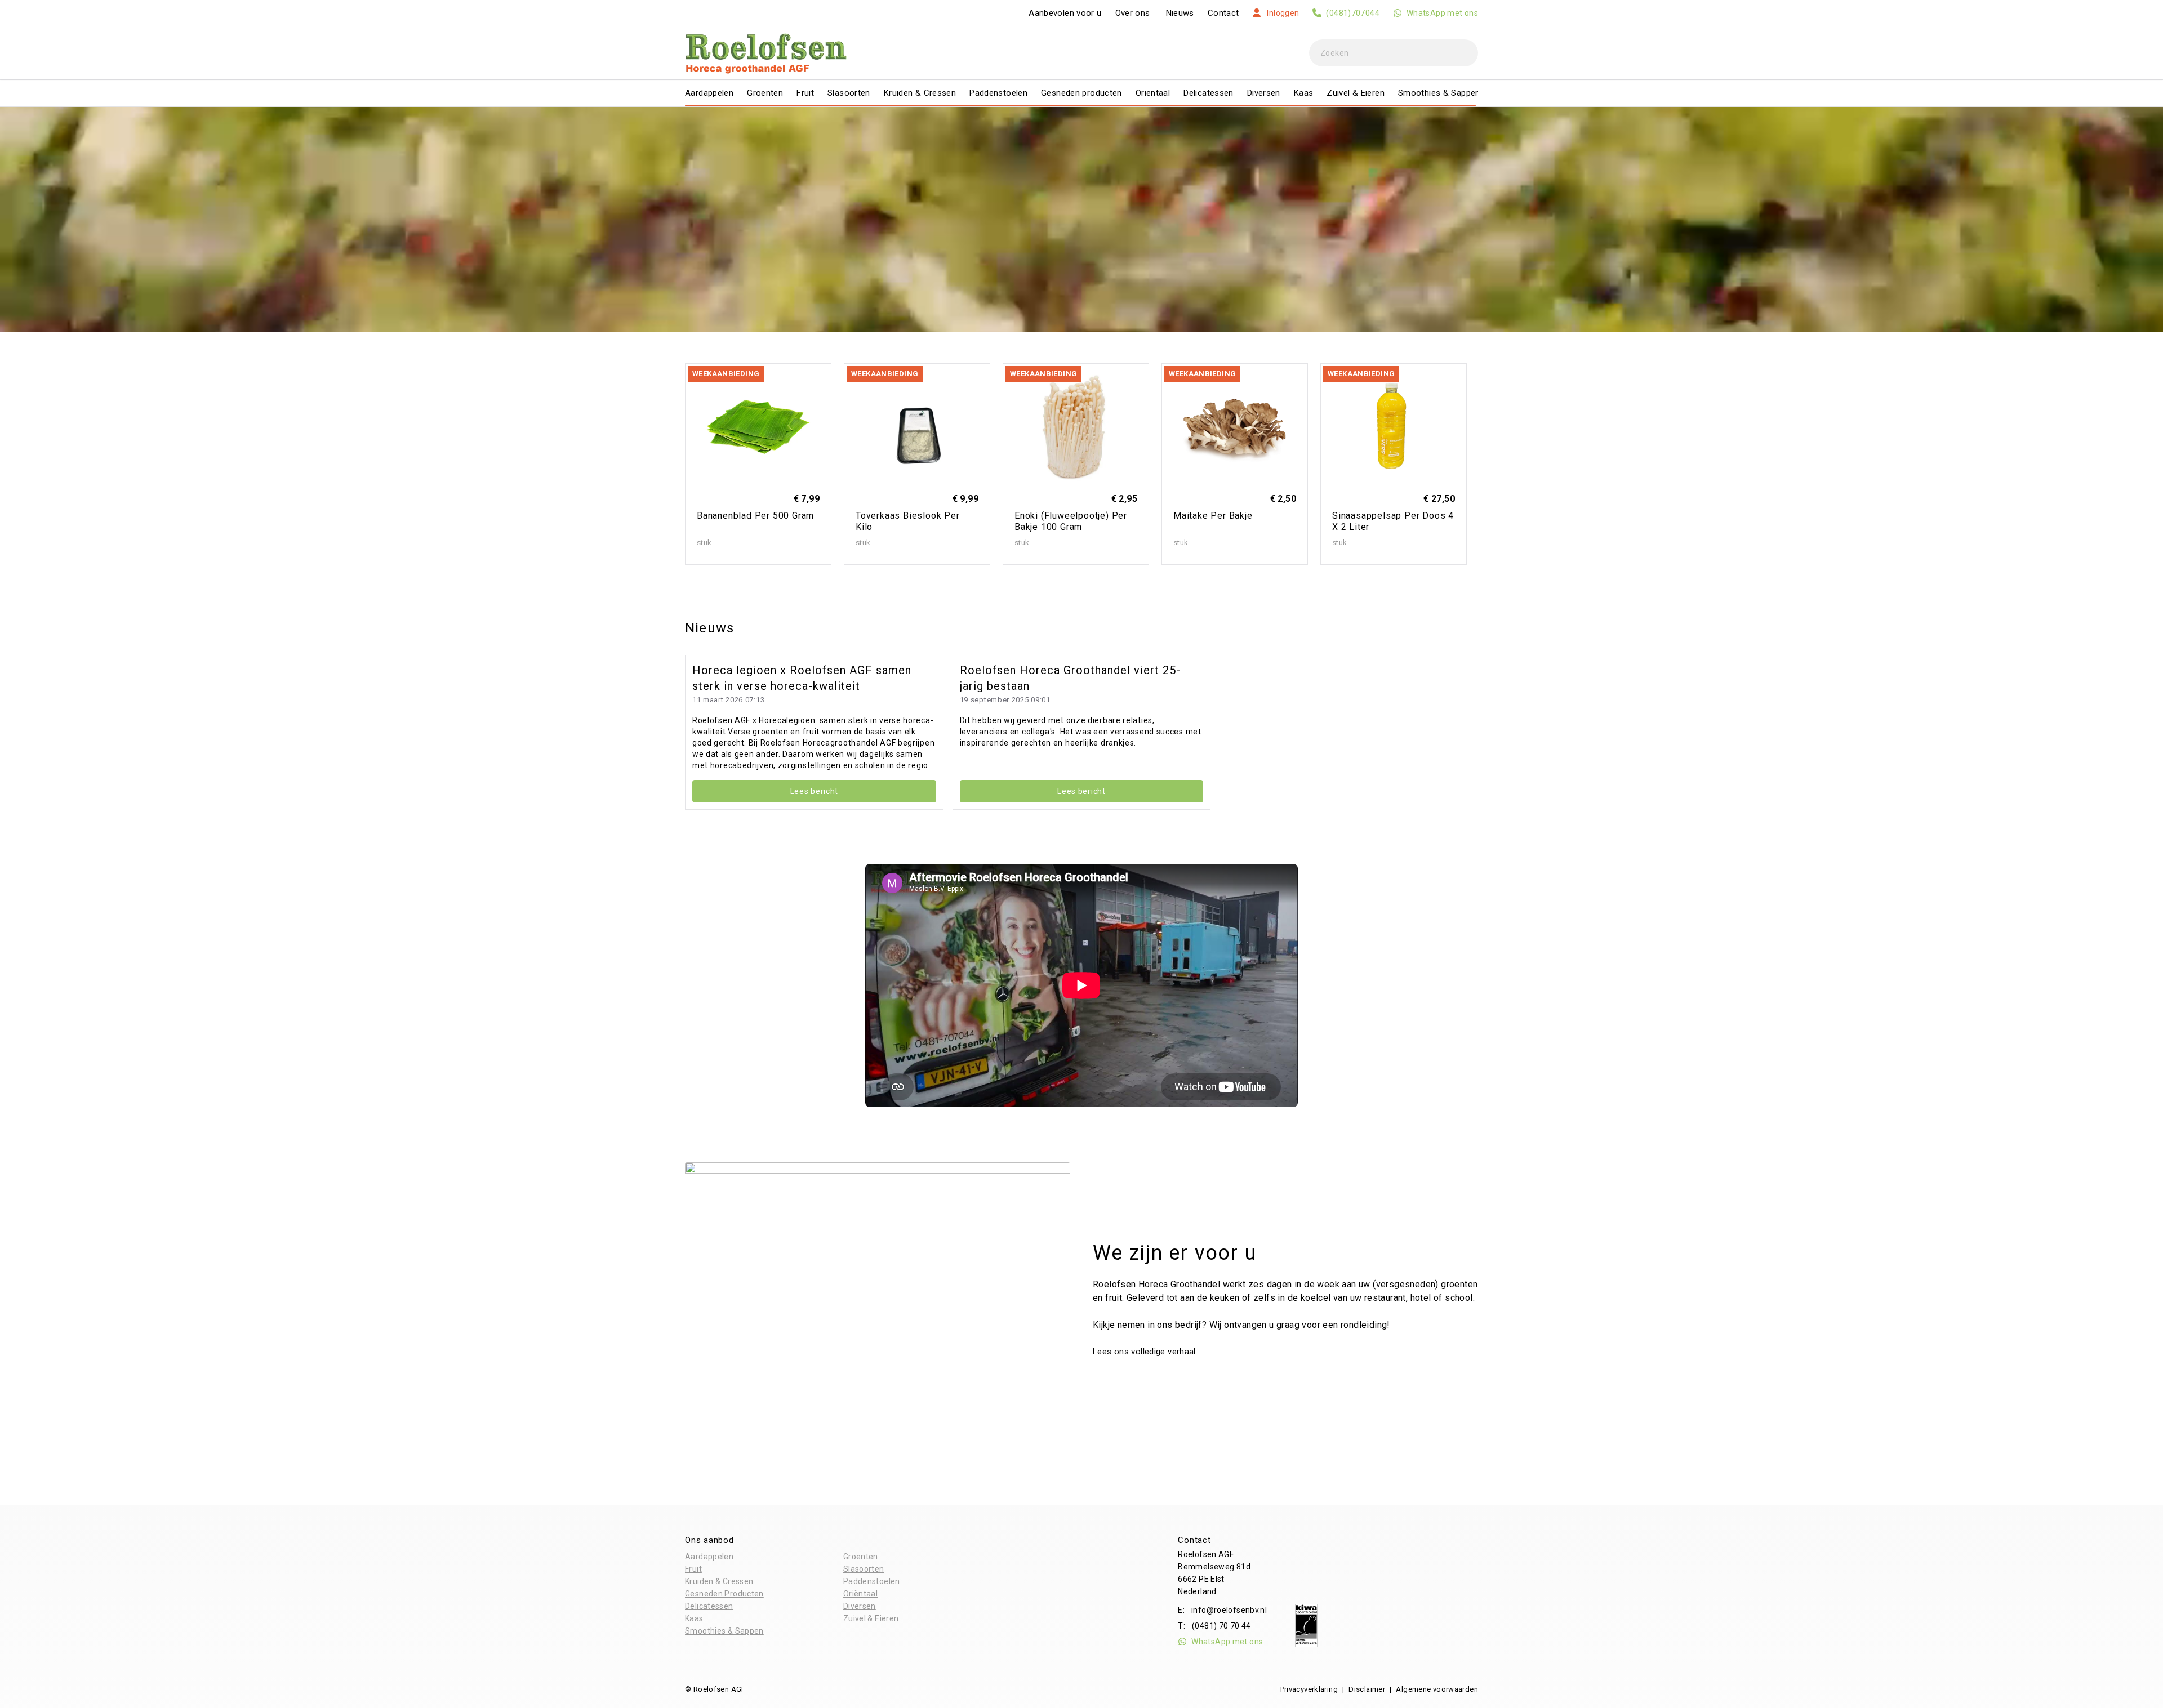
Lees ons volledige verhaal (1145, 1352)
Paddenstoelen (998, 93)
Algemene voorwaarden (1437, 1689)
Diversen (1264, 93)
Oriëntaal (1153, 93)
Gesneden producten (1081, 93)
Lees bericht (814, 791)
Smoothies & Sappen (1439, 93)
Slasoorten (849, 93)
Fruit (805, 93)
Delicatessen (1209, 93)
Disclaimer (1367, 1689)
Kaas (1304, 93)
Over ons (1133, 13)
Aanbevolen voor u (1065, 13)
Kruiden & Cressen (920, 93)
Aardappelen (709, 93)
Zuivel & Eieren (1356, 93)
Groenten (765, 93)
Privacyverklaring (1309, 1689)
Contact (1223, 13)
